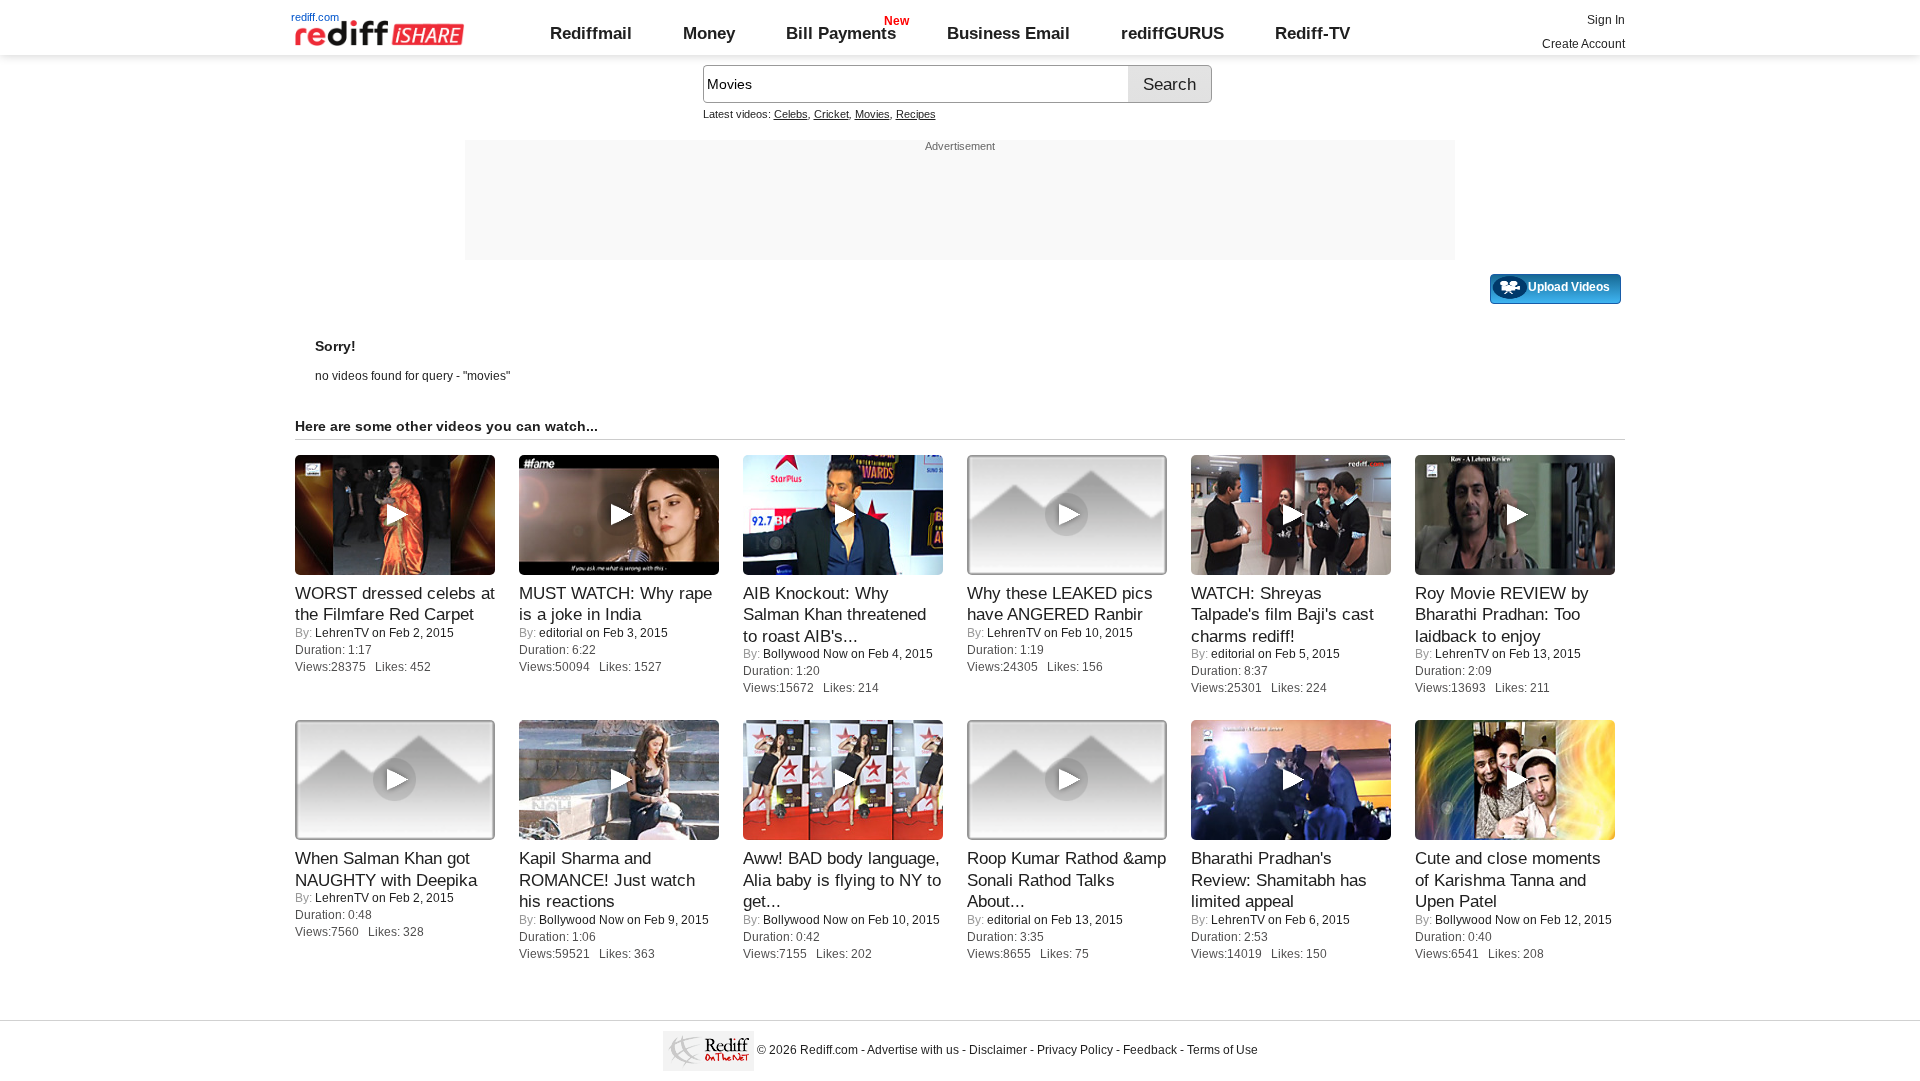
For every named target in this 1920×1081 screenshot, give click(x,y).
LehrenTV (342, 633)
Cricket (831, 114)
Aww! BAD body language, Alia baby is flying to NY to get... (842, 879)
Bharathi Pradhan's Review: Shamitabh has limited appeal (1279, 879)
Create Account (1583, 44)
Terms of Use (1222, 1050)
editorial (561, 633)
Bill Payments (841, 33)
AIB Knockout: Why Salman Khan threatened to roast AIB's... (834, 614)
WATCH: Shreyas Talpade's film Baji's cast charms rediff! (1282, 614)
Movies (872, 114)
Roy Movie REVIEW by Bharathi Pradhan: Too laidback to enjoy (1502, 614)
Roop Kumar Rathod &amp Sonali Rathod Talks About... (1066, 879)
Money (709, 33)
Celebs (791, 114)
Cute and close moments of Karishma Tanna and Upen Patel (1508, 879)
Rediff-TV (1312, 33)
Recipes (916, 114)
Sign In (1606, 20)
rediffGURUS (1172, 33)
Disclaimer (998, 1050)
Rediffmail (591, 33)
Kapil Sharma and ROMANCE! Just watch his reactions (607, 879)
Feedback (1150, 1050)
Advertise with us (913, 1050)
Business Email (1008, 33)
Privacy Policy (1075, 1050)
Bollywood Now (805, 654)
